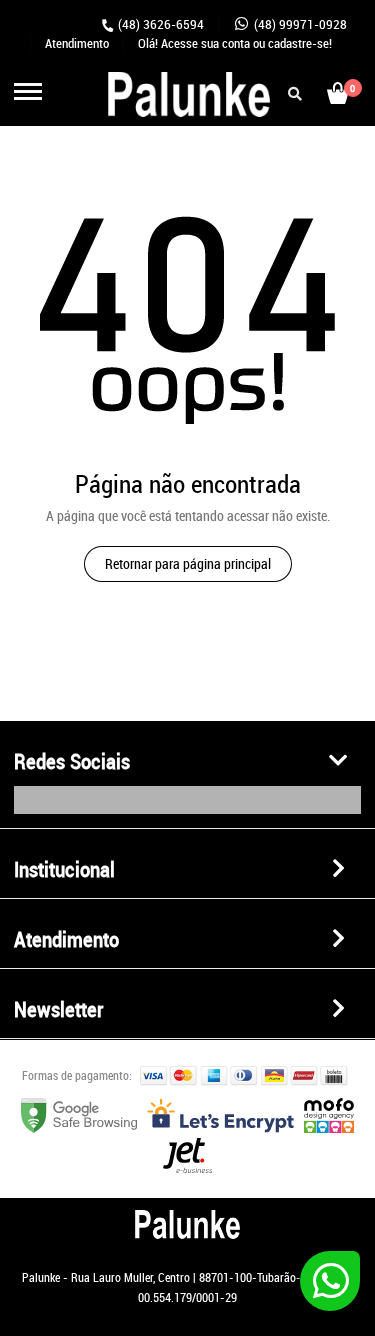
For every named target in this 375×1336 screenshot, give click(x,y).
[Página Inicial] (143, 115)
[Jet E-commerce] (187, 1167)
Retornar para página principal (188, 563)
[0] (338, 103)
